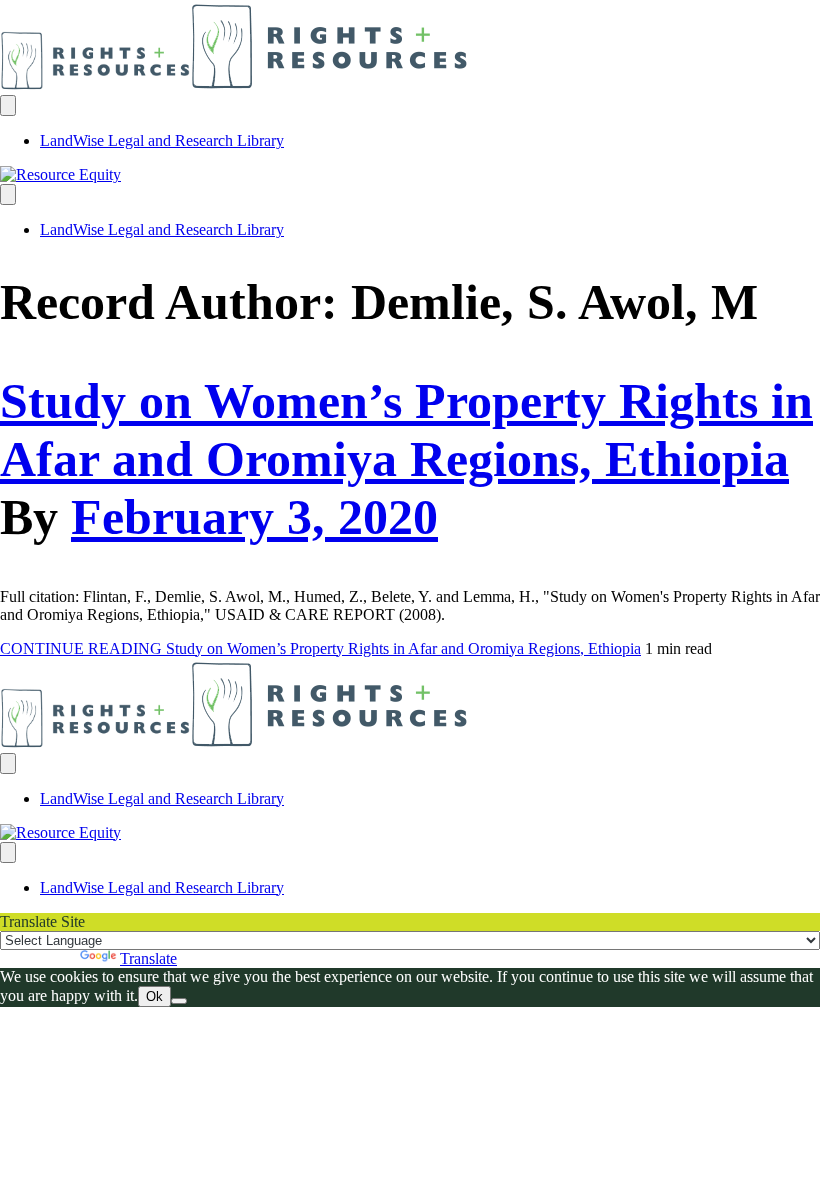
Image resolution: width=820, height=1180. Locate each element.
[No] (179, 1001)
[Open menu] (8, 105)
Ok (154, 996)
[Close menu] (8, 194)
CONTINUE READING (320, 648)
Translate (148, 958)
